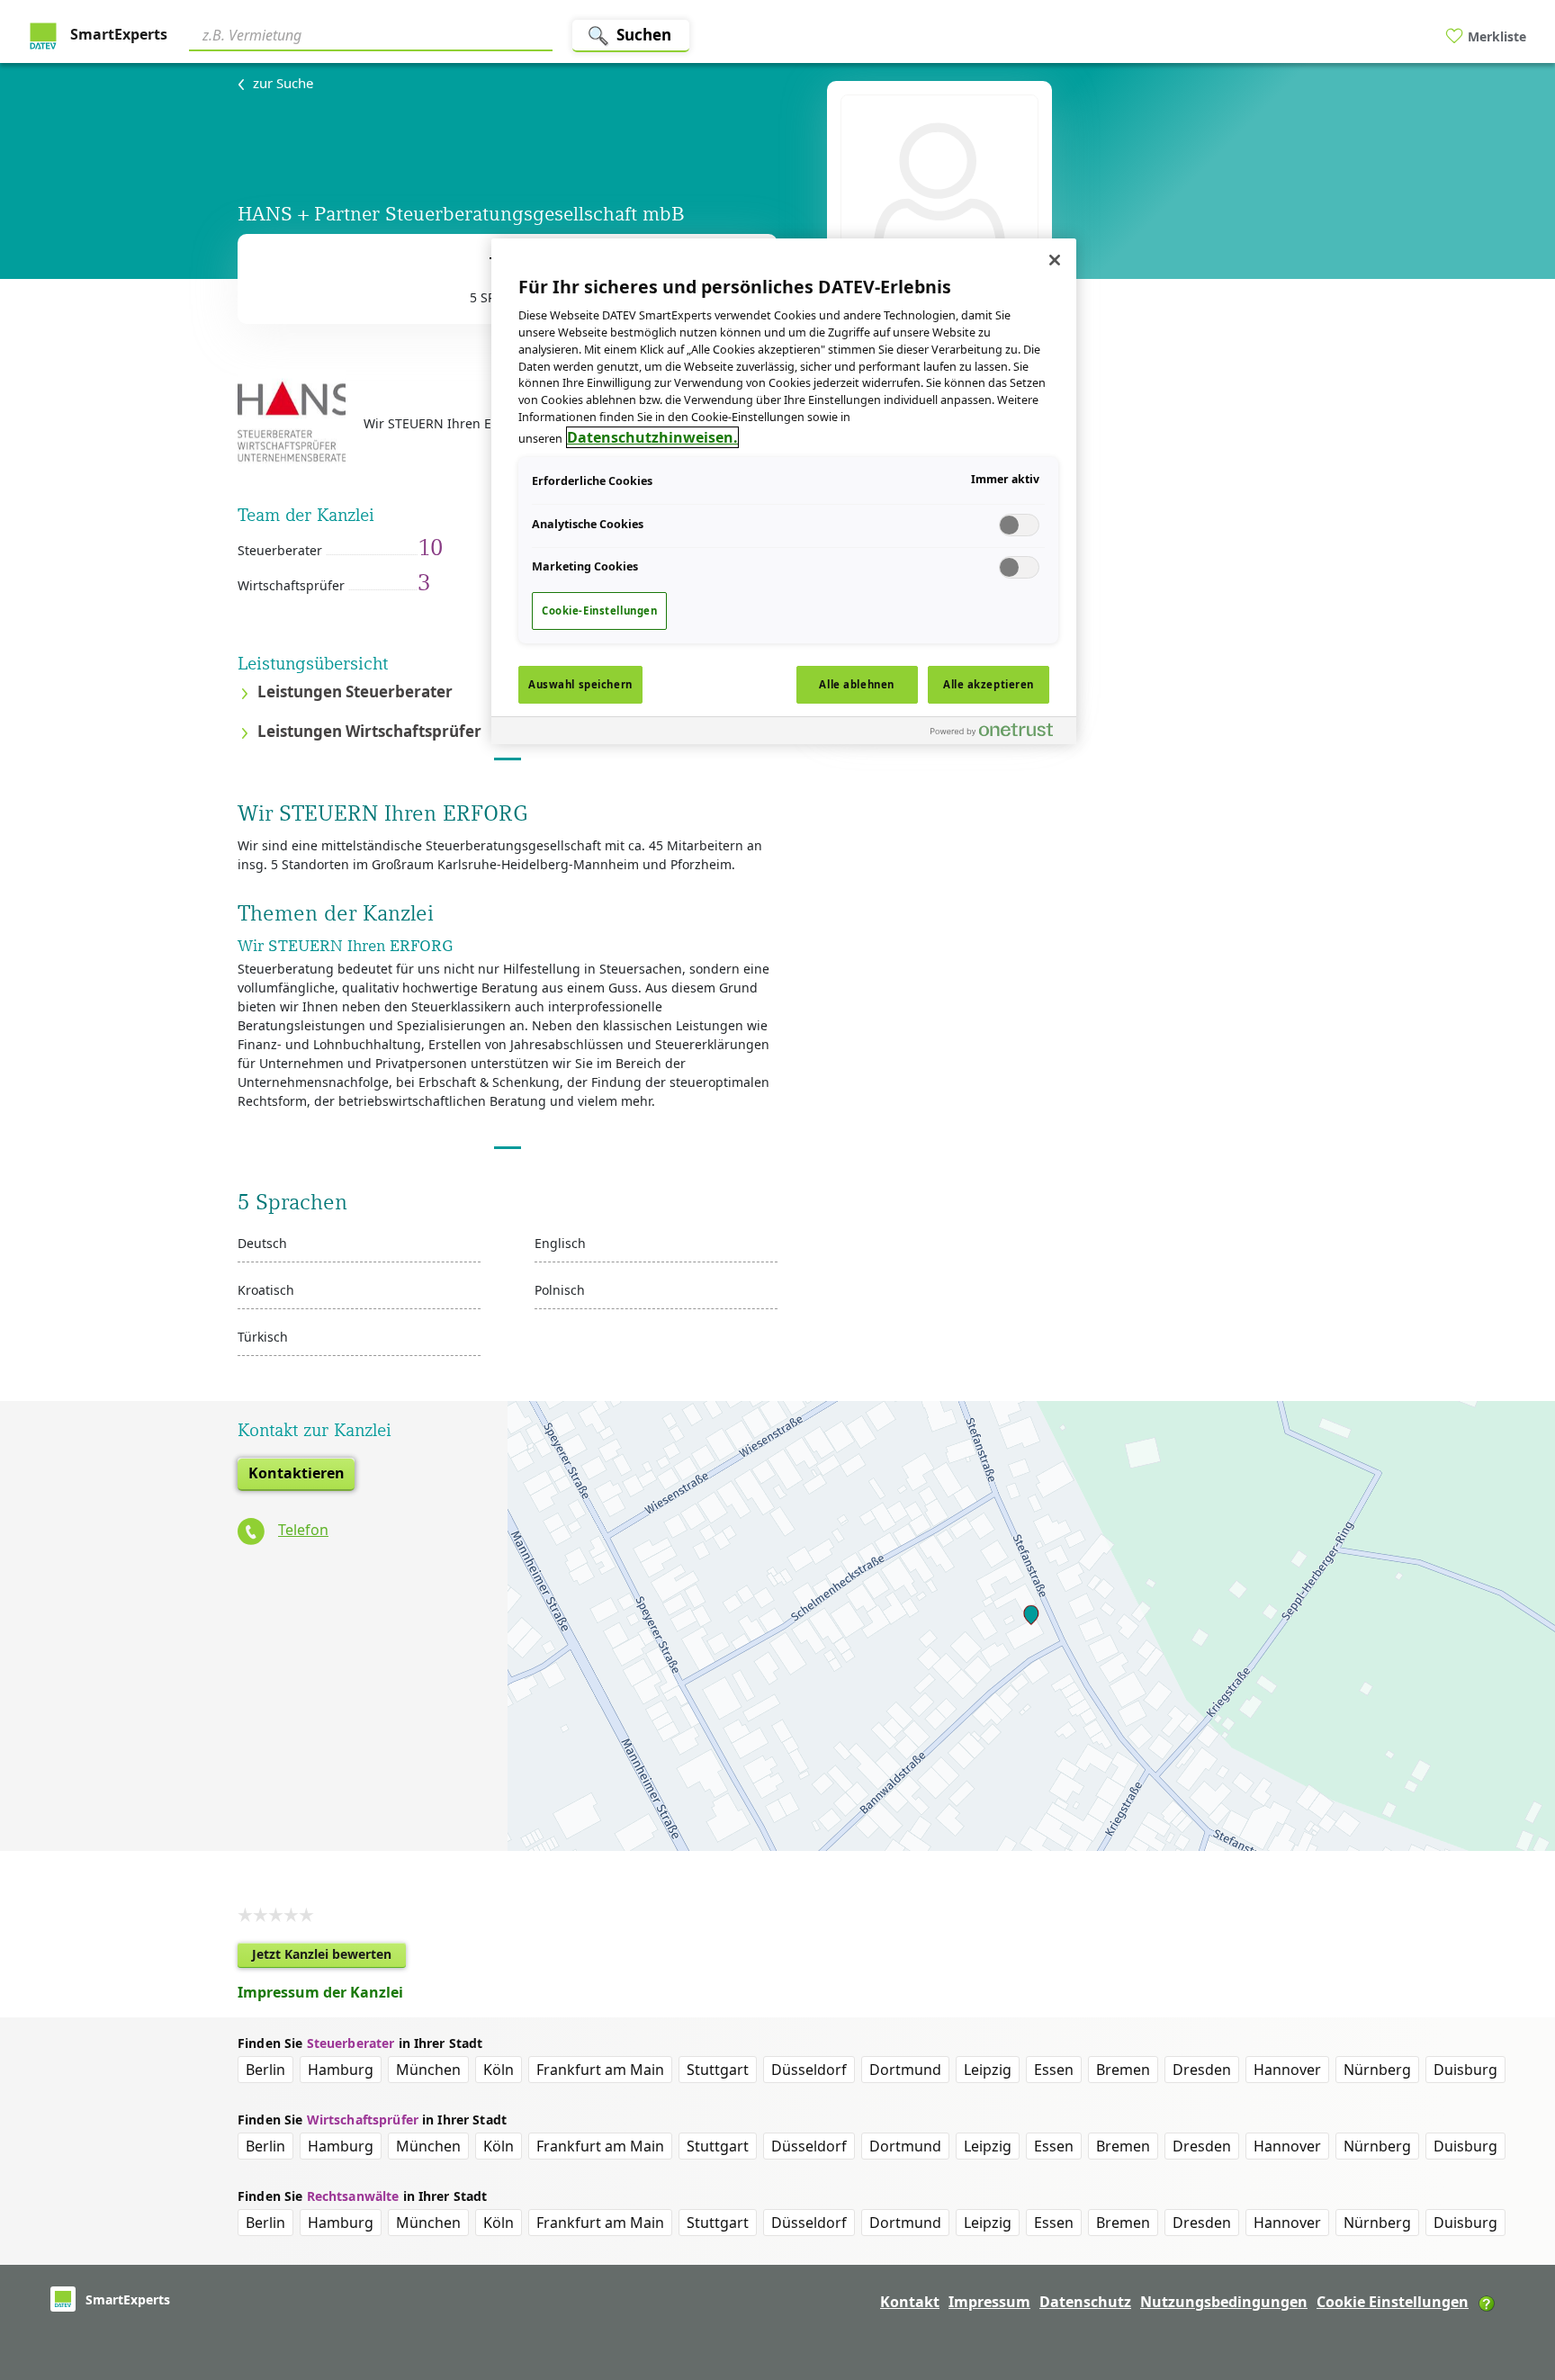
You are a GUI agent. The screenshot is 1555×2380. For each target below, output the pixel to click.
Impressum (989, 2302)
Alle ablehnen (856, 684)
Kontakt (910, 2302)
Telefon (303, 1530)
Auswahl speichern (580, 684)
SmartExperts (117, 34)
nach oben (1511, 2250)
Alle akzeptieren (989, 684)
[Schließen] (1055, 260)
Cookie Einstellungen (1393, 2302)
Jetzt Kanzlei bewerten (329, 1957)
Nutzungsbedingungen (1224, 2302)
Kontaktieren (297, 1473)
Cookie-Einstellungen (599, 611)
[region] (784, 491)
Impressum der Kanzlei (320, 1992)
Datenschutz (1085, 2302)
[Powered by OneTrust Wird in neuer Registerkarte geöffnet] (999, 733)
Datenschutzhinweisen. (652, 437)
